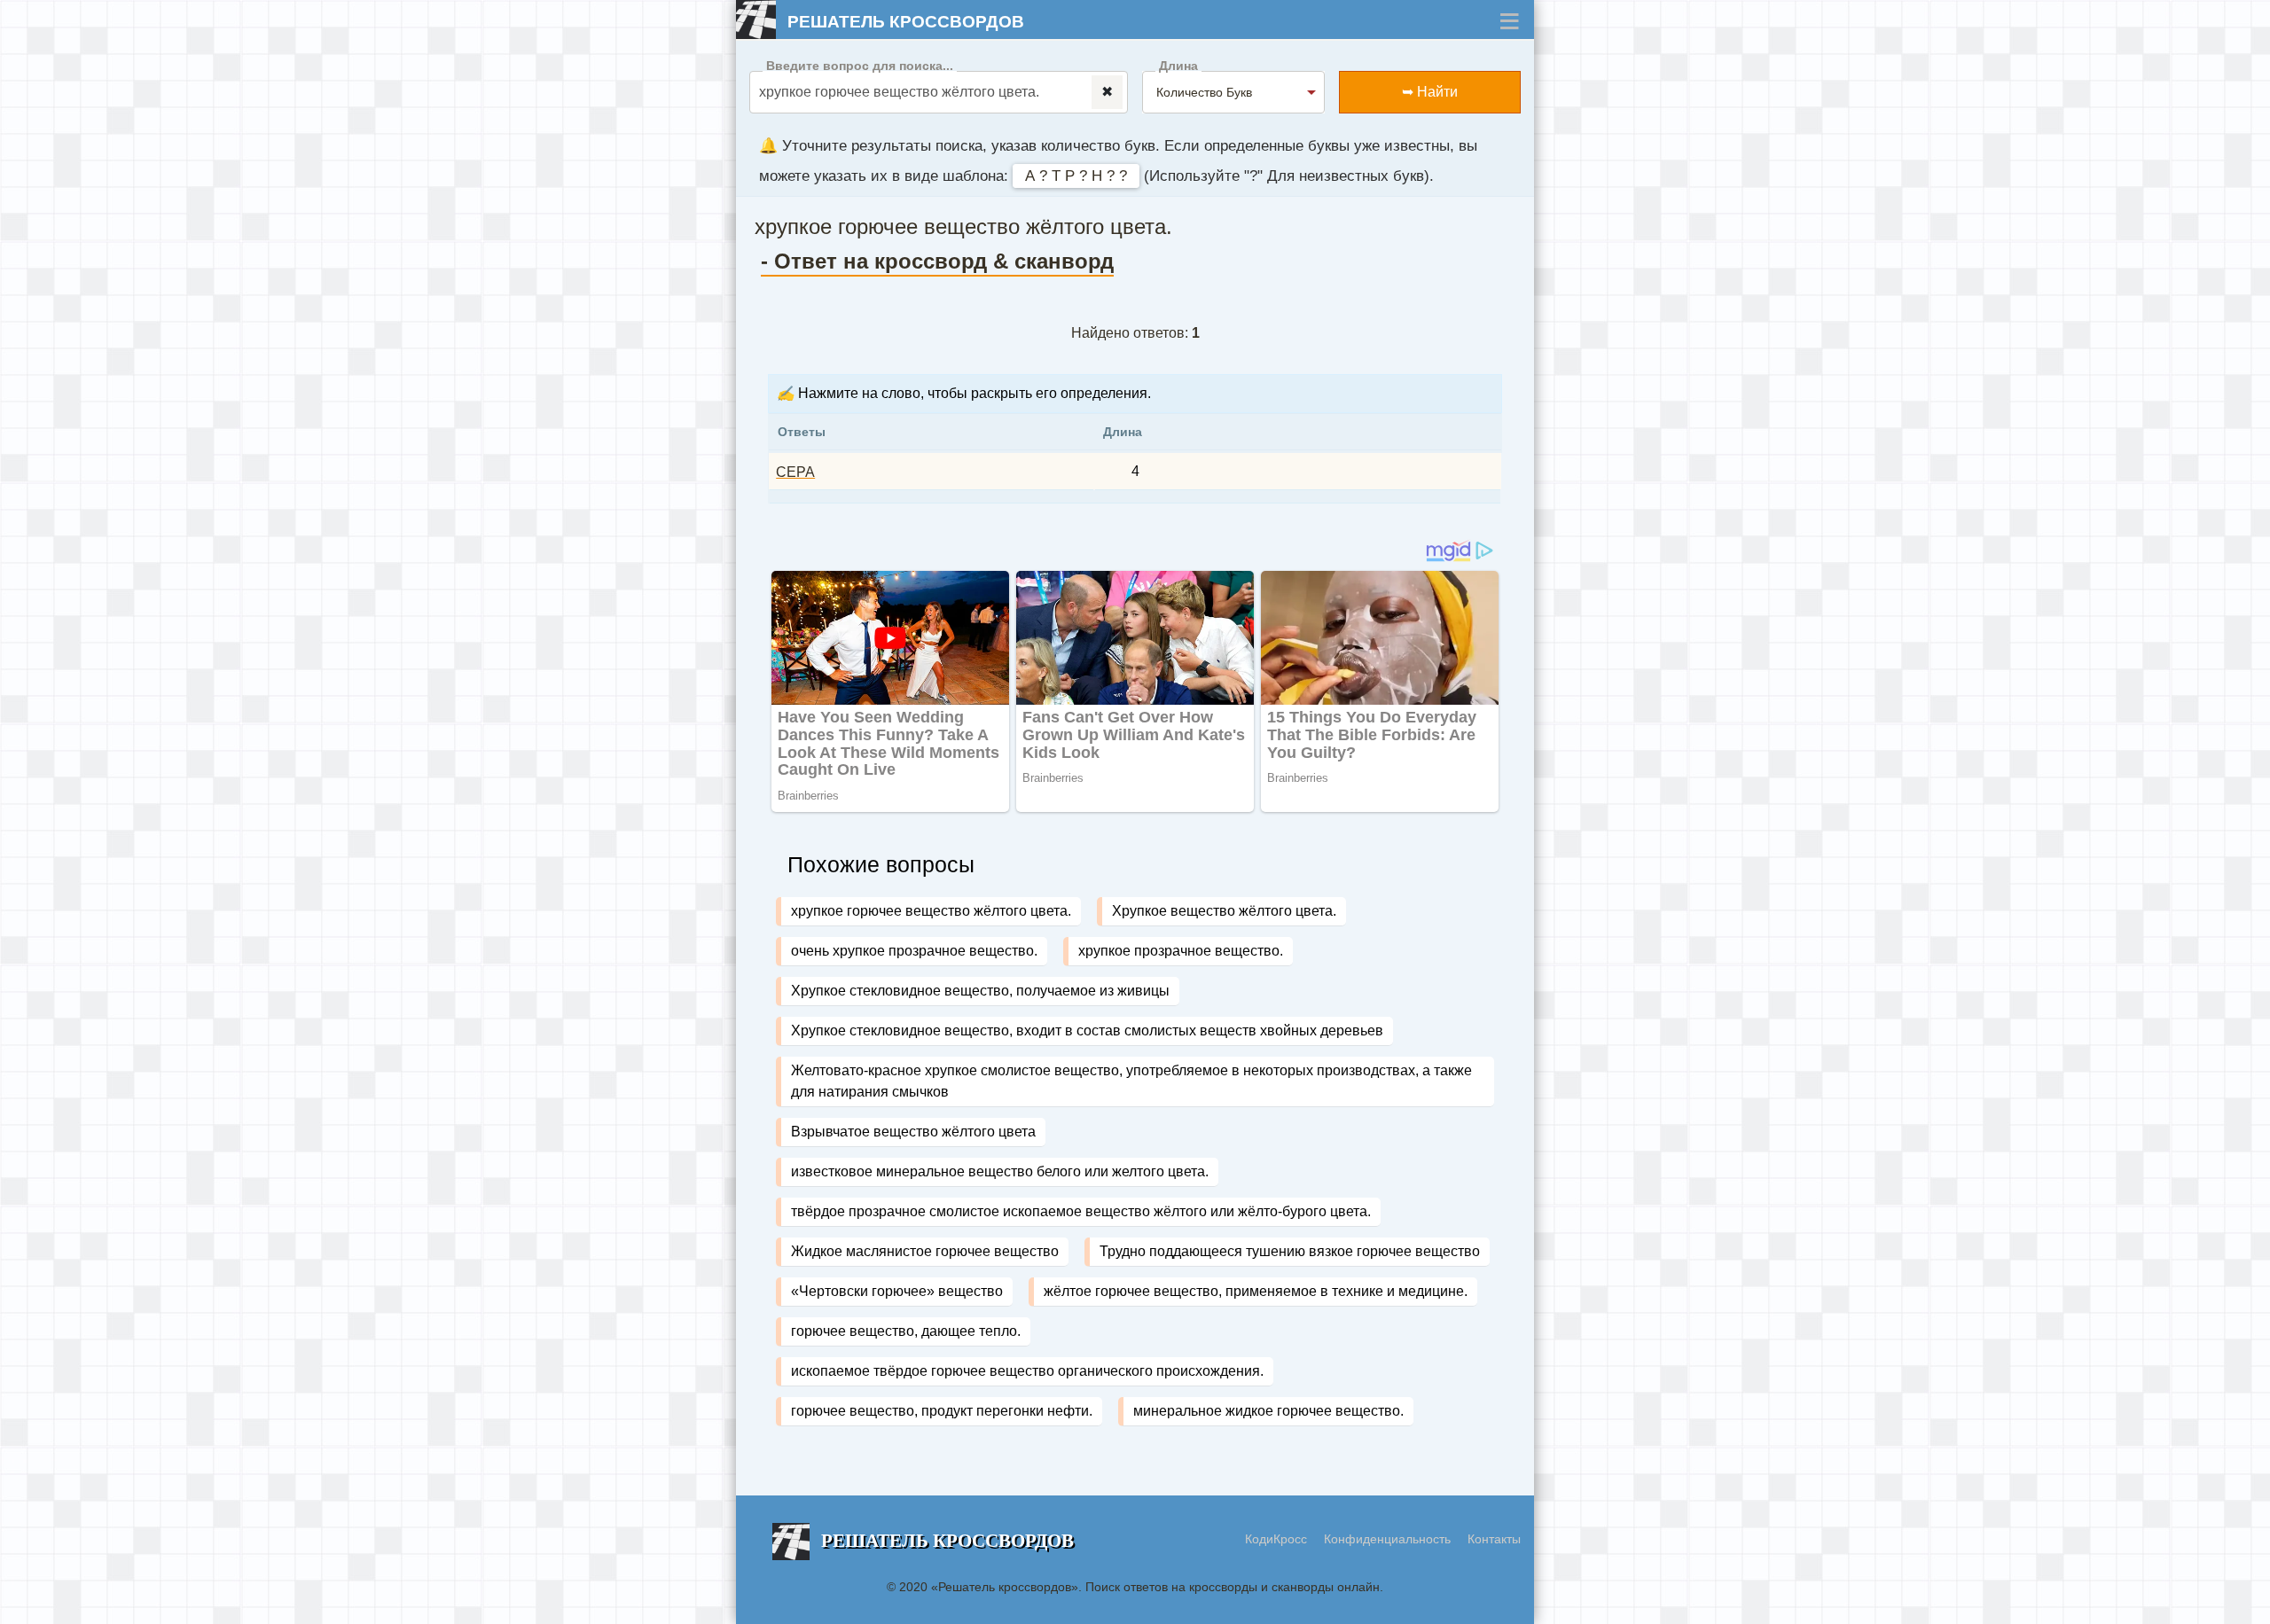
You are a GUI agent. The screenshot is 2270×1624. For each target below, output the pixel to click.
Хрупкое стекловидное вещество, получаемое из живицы (980, 991)
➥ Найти (1430, 92)
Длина (1178, 66)
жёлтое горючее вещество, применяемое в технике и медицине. (1256, 1291)
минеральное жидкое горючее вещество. (1268, 1411)
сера (795, 472)
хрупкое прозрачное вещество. (1181, 951)
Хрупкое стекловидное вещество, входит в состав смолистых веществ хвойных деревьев (1087, 1031)
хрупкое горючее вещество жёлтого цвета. (931, 911)
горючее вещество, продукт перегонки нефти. (942, 1411)
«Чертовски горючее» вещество (897, 1291)
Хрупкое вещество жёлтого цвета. (1224, 911)
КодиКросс (1276, 1539)
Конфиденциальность (1389, 1539)
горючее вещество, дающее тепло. (906, 1331)
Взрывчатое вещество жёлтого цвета (913, 1132)
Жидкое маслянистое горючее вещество (925, 1251)
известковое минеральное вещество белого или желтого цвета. (1000, 1171)
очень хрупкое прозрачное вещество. (914, 951)
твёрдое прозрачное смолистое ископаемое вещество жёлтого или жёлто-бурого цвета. (1081, 1211)
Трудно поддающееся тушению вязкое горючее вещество (1290, 1251)
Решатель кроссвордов (906, 22)
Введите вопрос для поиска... (860, 66)
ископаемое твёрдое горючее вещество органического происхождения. (1027, 1371)
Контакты (1494, 1539)
